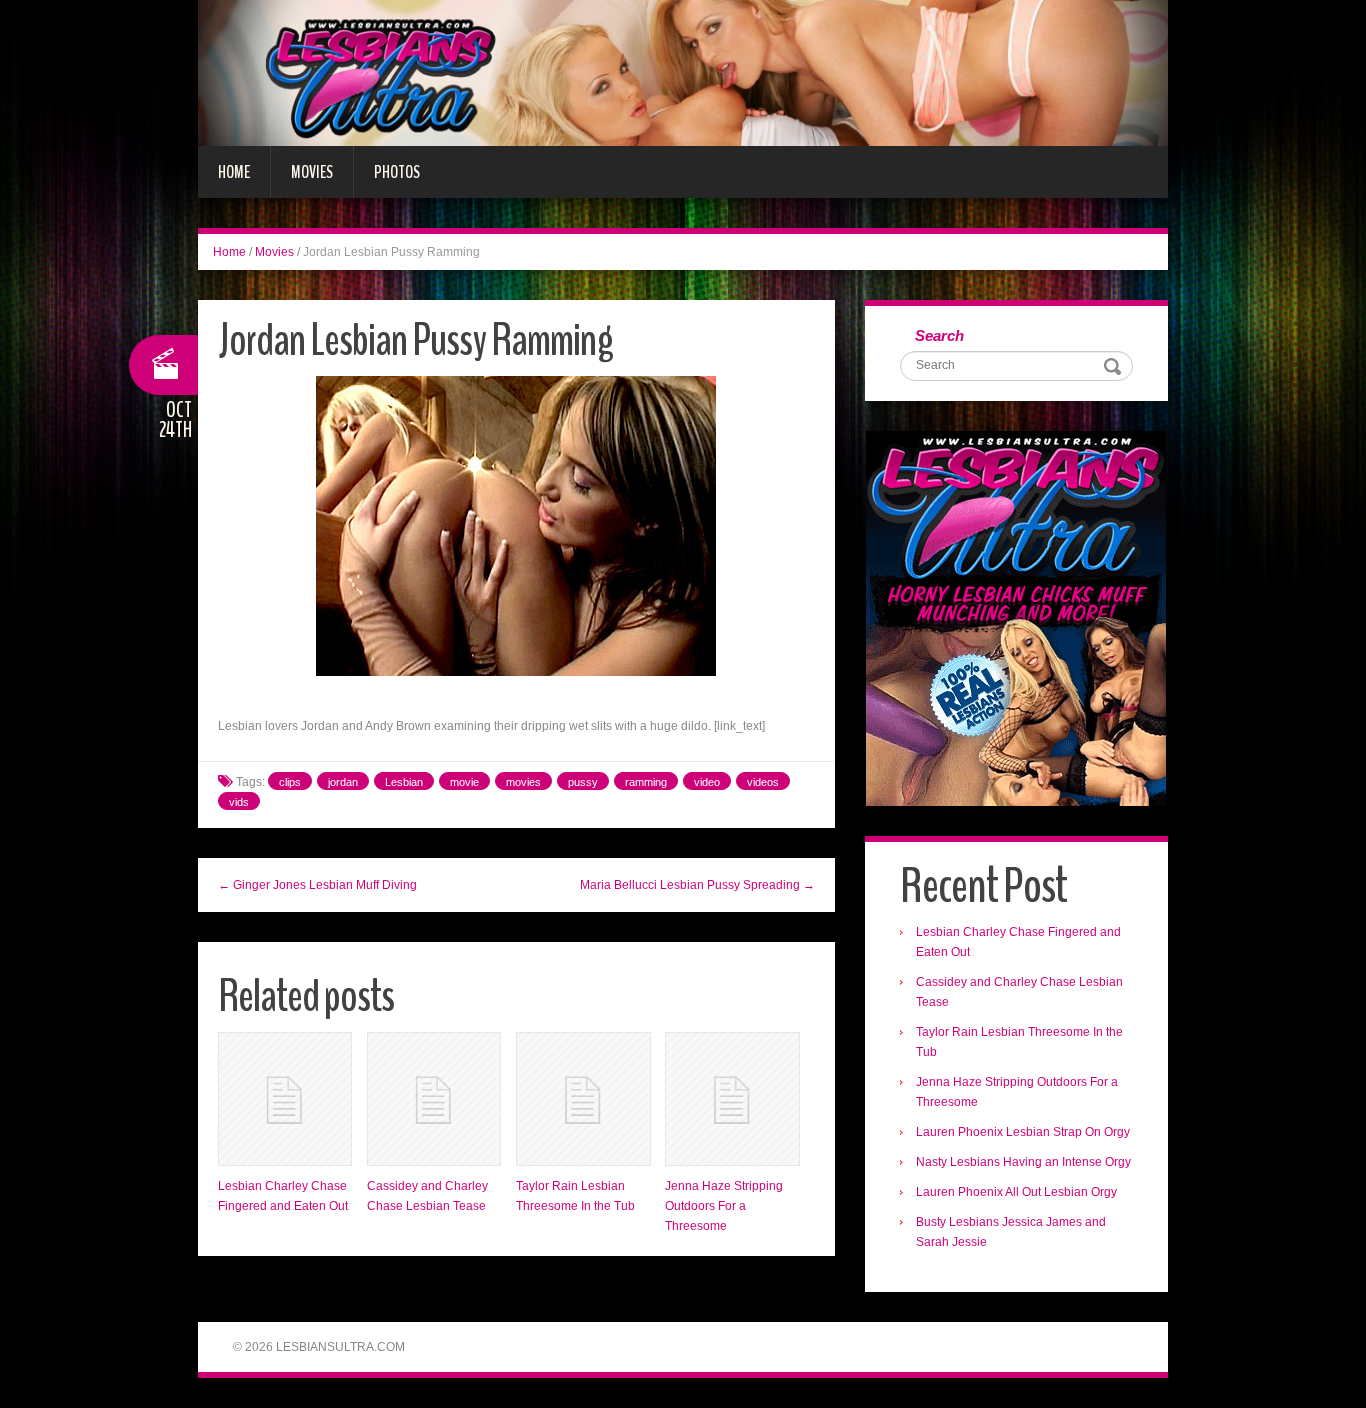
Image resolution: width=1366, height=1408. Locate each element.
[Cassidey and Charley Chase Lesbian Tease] (434, 1099)
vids (239, 802)
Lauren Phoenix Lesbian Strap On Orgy (1023, 1132)
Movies (312, 172)
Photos (397, 172)
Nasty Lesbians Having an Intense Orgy (1023, 1162)
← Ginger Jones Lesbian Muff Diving (317, 885)
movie (464, 782)
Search (939, 335)
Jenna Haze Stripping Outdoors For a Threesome (724, 1206)
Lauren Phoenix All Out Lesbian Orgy (1016, 1192)
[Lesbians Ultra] (683, 72)
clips (290, 782)
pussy (583, 782)
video (707, 782)
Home (234, 172)
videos (763, 782)
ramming (646, 782)
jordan (343, 782)
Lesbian (404, 782)
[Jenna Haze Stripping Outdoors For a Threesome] (732, 1099)
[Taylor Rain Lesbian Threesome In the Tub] (583, 1099)
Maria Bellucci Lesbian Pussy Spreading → (697, 885)
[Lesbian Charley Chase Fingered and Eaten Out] (285, 1099)
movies (523, 782)
